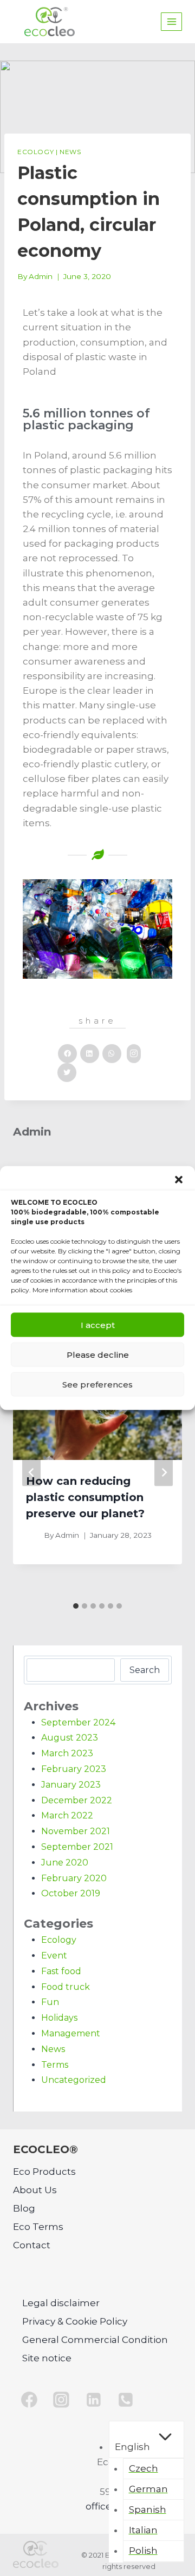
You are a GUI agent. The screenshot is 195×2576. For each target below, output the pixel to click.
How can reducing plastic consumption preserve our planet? (85, 1497)
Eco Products (44, 2172)
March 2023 (67, 1753)
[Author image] (33, 1535)
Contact (32, 2245)
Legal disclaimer (61, 2303)
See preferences (97, 1384)
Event (54, 1956)
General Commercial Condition (95, 2340)
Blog (24, 2208)
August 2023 (70, 1738)
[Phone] (126, 2400)
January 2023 (71, 1785)
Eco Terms (38, 2227)
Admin (41, 276)
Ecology (35, 152)
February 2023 (74, 1769)
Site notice (47, 2358)
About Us (35, 2190)
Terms (55, 2065)
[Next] (164, 1472)
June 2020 (65, 1863)
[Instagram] (62, 2400)
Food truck (66, 1987)
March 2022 (67, 1815)
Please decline (98, 1354)
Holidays (59, 2018)
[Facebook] (29, 2400)
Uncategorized (74, 2080)
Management (71, 2033)
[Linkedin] (94, 2400)
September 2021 (77, 1847)
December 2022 (77, 1800)
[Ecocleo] (50, 22)
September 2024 (78, 1722)
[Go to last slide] (31, 1472)
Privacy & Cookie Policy (75, 2321)
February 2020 (74, 1878)
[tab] (76, 1606)
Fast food (61, 1971)
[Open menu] (171, 21)
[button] (179, 1180)
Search (145, 1670)
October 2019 (71, 1893)
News (70, 152)
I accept (98, 1324)
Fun (50, 2002)
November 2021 (76, 1831)
